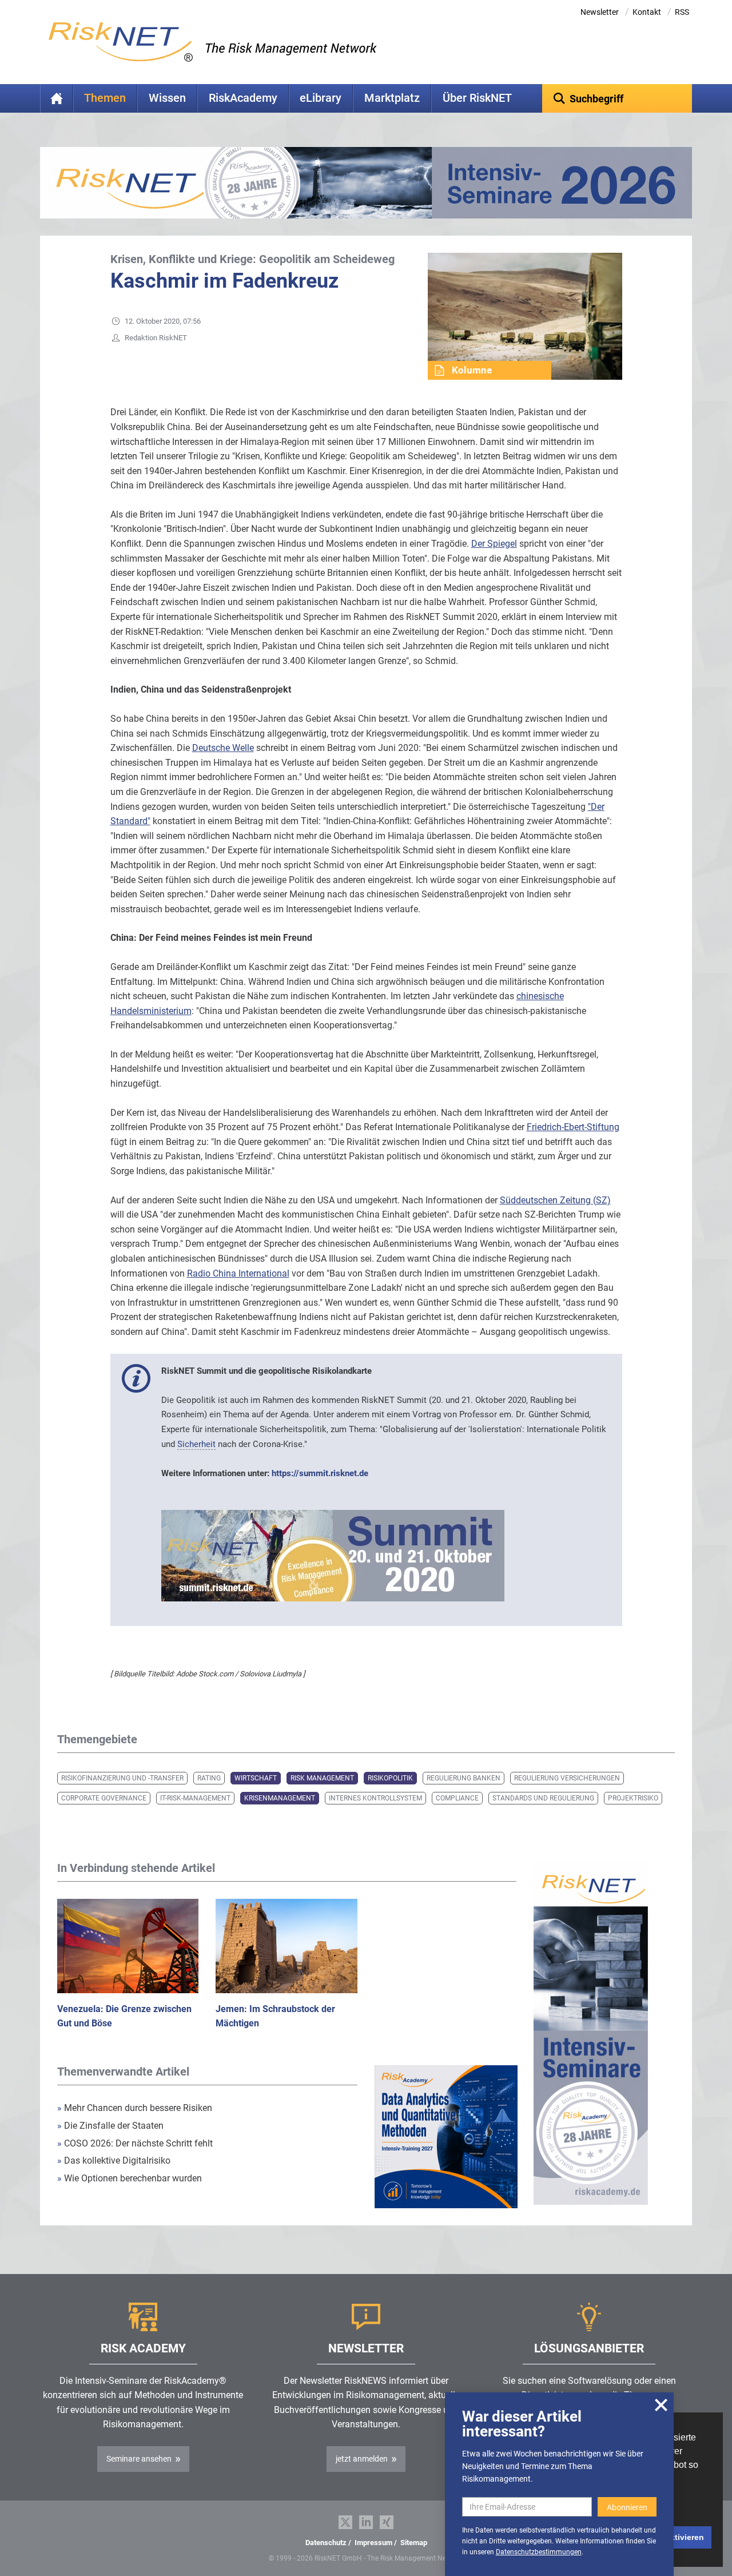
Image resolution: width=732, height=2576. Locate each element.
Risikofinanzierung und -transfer (122, 1778)
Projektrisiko (633, 1798)
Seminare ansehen (139, 2459)
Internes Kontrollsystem (375, 1798)
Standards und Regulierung (543, 1798)
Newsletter (600, 12)
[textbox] (617, 98)
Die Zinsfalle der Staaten (112, 2126)
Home (57, 98)
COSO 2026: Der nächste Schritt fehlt (135, 2143)
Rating (209, 1778)
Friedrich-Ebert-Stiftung (573, 1127)
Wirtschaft (256, 1778)
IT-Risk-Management (195, 1798)
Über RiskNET (477, 98)
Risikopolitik (390, 1778)
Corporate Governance (104, 1798)
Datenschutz (326, 2543)
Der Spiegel (494, 544)
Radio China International (238, 1273)
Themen (105, 98)
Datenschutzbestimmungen (539, 2552)
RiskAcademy (243, 98)
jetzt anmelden (362, 2459)
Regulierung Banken (464, 1778)
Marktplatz (392, 98)
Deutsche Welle (223, 748)
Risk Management (322, 1778)
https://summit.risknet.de (320, 1473)
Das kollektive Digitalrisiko (114, 2160)
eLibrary (321, 98)
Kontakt (647, 12)
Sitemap (414, 2543)
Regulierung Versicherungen (567, 1778)
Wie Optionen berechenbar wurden (130, 2178)
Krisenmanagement (280, 1798)
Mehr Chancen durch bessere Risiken (135, 2108)
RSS (682, 12)
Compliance (457, 1798)
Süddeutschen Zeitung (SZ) (555, 1200)
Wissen (167, 98)
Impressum (373, 2543)
